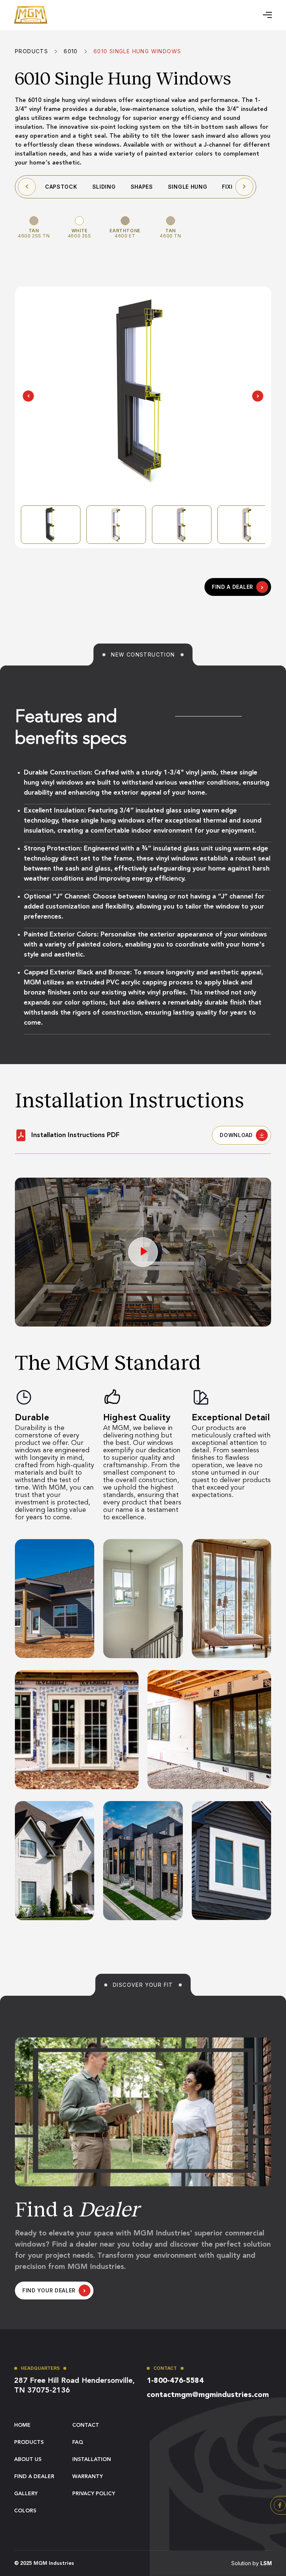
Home (22, 2425)
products (29, 2442)
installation (92, 2460)
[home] (31, 15)
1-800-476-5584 (175, 2381)
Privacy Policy (94, 2494)
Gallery (26, 2494)
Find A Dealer (34, 2477)
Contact (86, 2425)
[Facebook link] (280, 2505)
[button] (267, 15)
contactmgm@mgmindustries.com (208, 2395)
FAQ (78, 2442)
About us (28, 2460)
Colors (25, 2511)
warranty (88, 2477)
